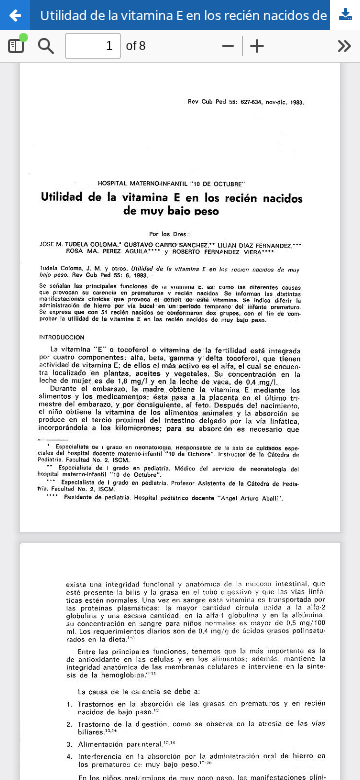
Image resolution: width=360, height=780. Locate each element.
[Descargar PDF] (345, 15)
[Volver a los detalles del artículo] (15, 15)
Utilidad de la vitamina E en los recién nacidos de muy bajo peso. (200, 15)
